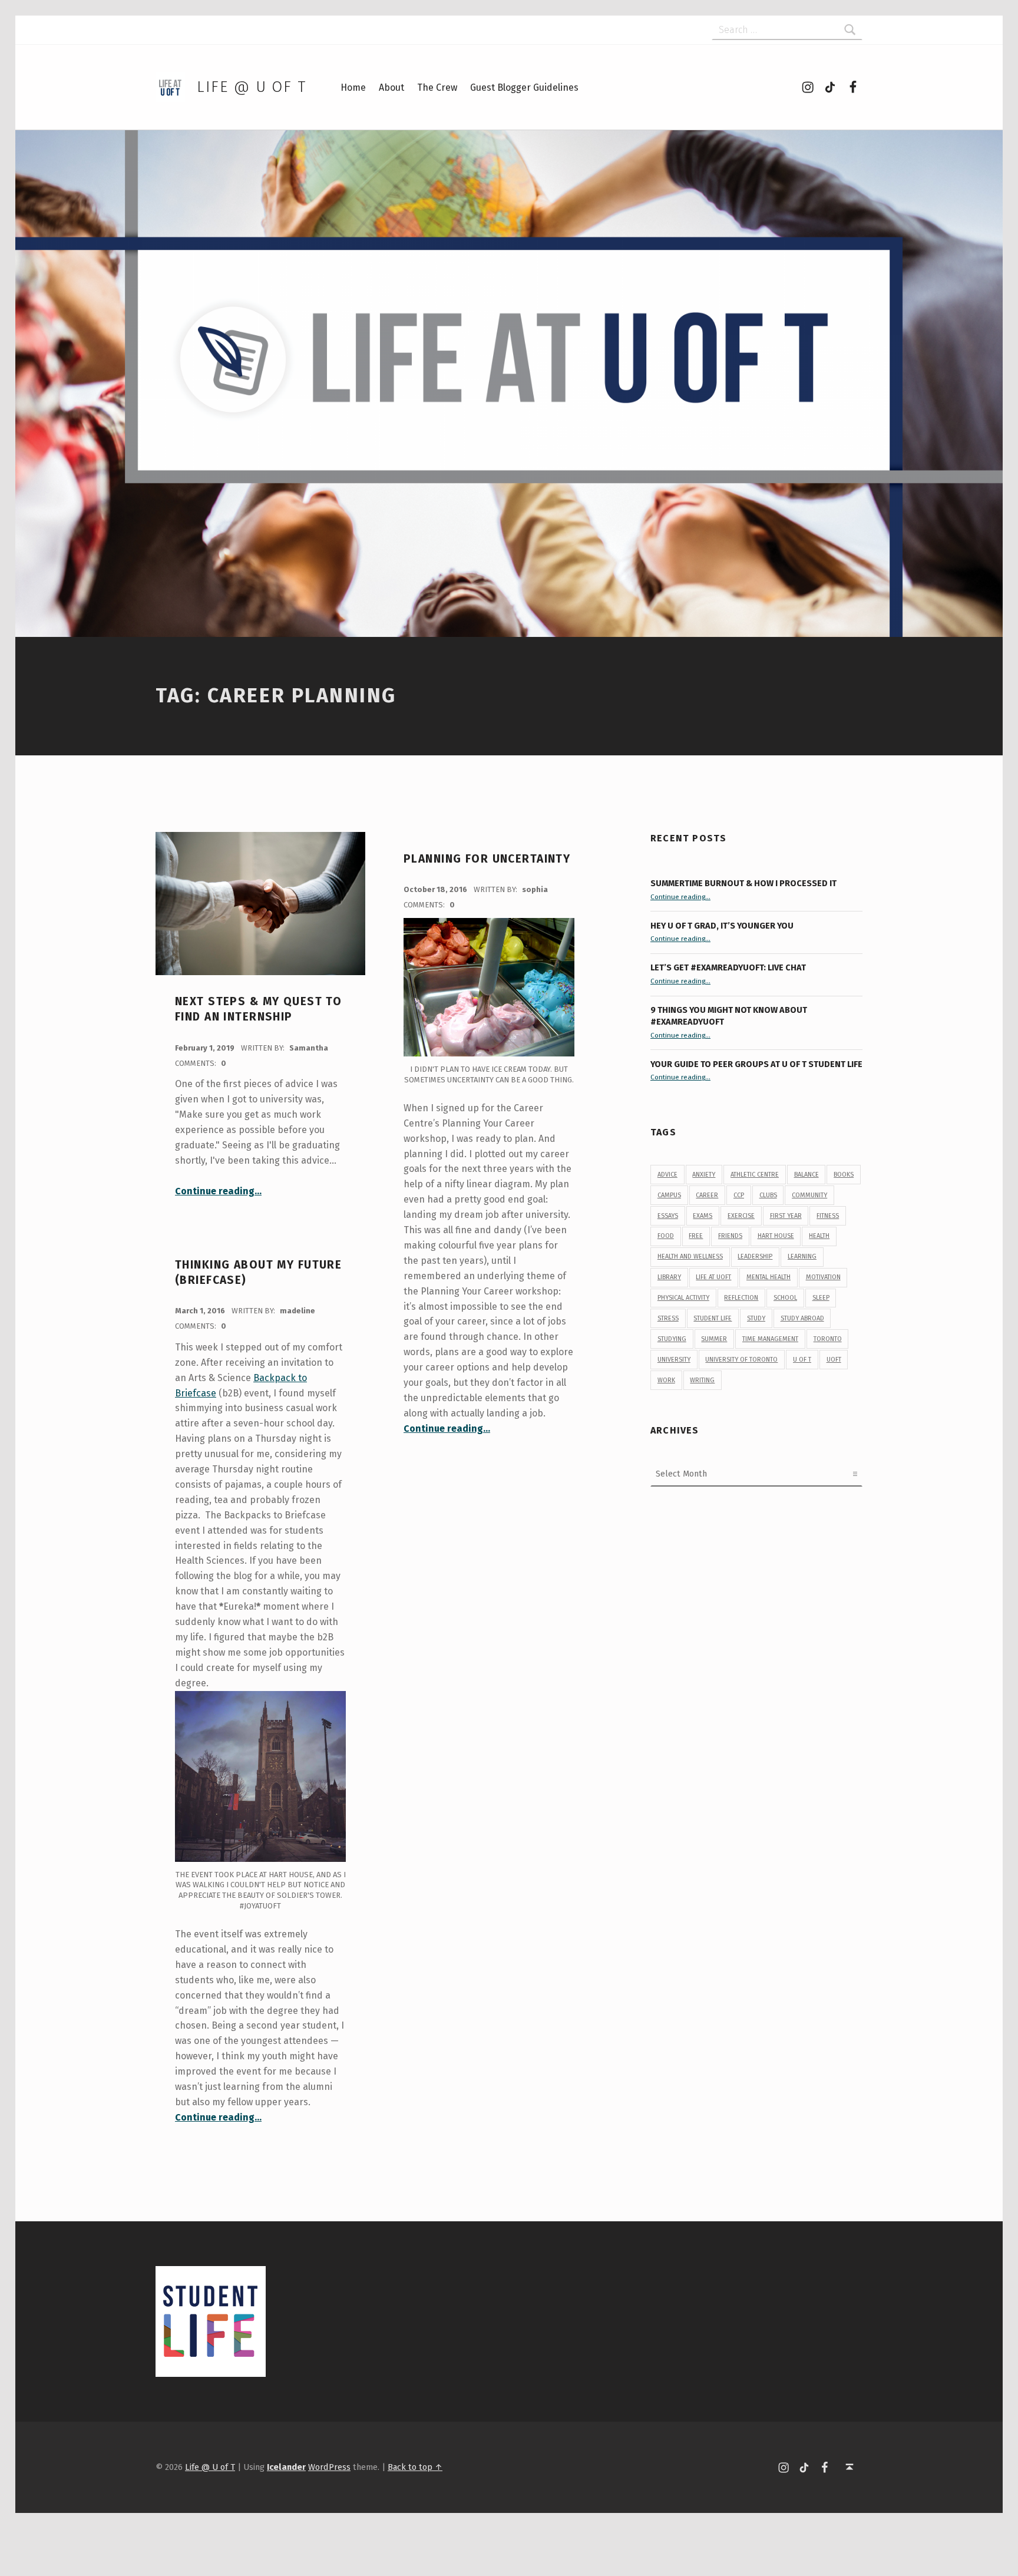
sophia (535, 889)
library (669, 1277)
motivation (823, 1277)
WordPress (329, 2467)
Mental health (769, 1277)
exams (703, 1216)
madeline (298, 1311)
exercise (741, 1216)
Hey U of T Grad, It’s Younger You (723, 926)
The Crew (437, 87)
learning (802, 1256)
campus (669, 1195)
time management (770, 1339)
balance (807, 1175)
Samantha (309, 1048)
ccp (739, 1195)
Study (756, 1318)
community (809, 1195)
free (696, 1236)
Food (666, 1236)
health (819, 1236)
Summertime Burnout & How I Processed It (743, 883)
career (707, 1195)
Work (666, 1380)
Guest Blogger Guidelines (524, 87)
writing (702, 1380)
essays (668, 1216)
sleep (821, 1298)
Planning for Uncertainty (487, 859)
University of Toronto (741, 1360)
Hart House (776, 1236)
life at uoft (713, 1277)
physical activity (683, 1298)
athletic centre (755, 1175)
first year (786, 1216)
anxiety (704, 1175)
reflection (741, 1298)
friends (730, 1236)
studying (672, 1339)
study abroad (802, 1318)
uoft (834, 1360)
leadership (755, 1256)
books (844, 1175)
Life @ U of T (252, 87)
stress (668, 1318)
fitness (828, 1216)
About (391, 87)
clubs (768, 1195)
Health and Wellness (690, 1256)
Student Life (713, 1318)
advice (667, 1175)
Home (353, 87)
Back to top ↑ (415, 2467)
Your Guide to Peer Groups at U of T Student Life (756, 1064)
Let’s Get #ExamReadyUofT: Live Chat (728, 967)
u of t (802, 1360)
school (785, 1298)
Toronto (828, 1339)
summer (714, 1339)
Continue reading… (218, 1191)
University (674, 1360)
